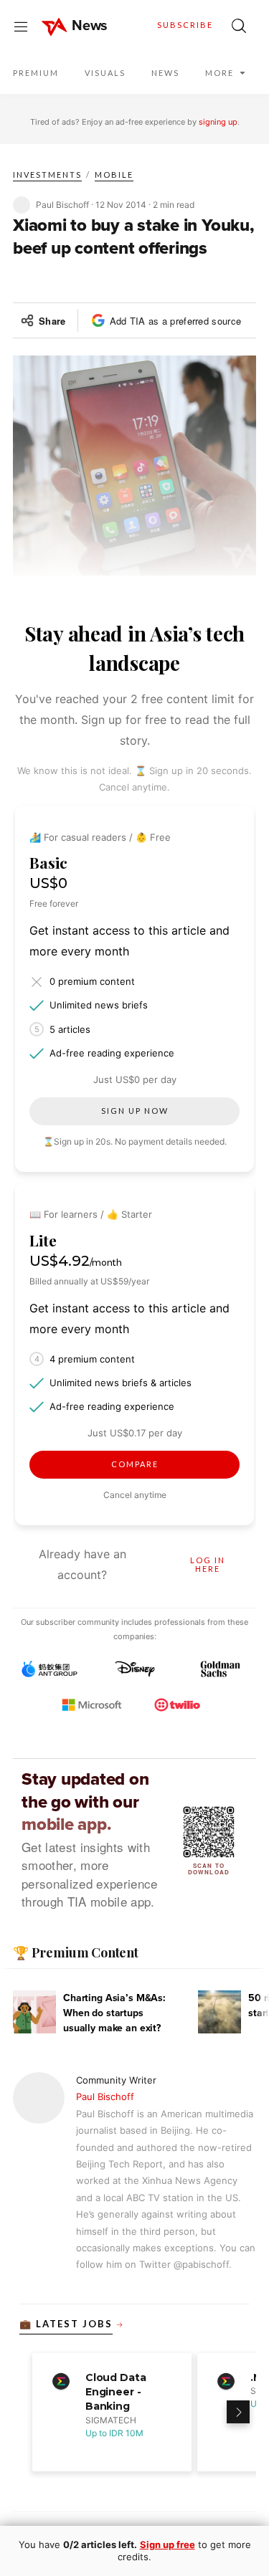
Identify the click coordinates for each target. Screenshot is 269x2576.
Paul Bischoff (105, 2096)
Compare (135, 1464)
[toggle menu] (21, 26)
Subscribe (185, 25)
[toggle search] (239, 26)
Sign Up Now (135, 1111)
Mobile (114, 175)
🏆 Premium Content (76, 1952)
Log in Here (208, 1565)
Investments (47, 175)
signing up (218, 122)
